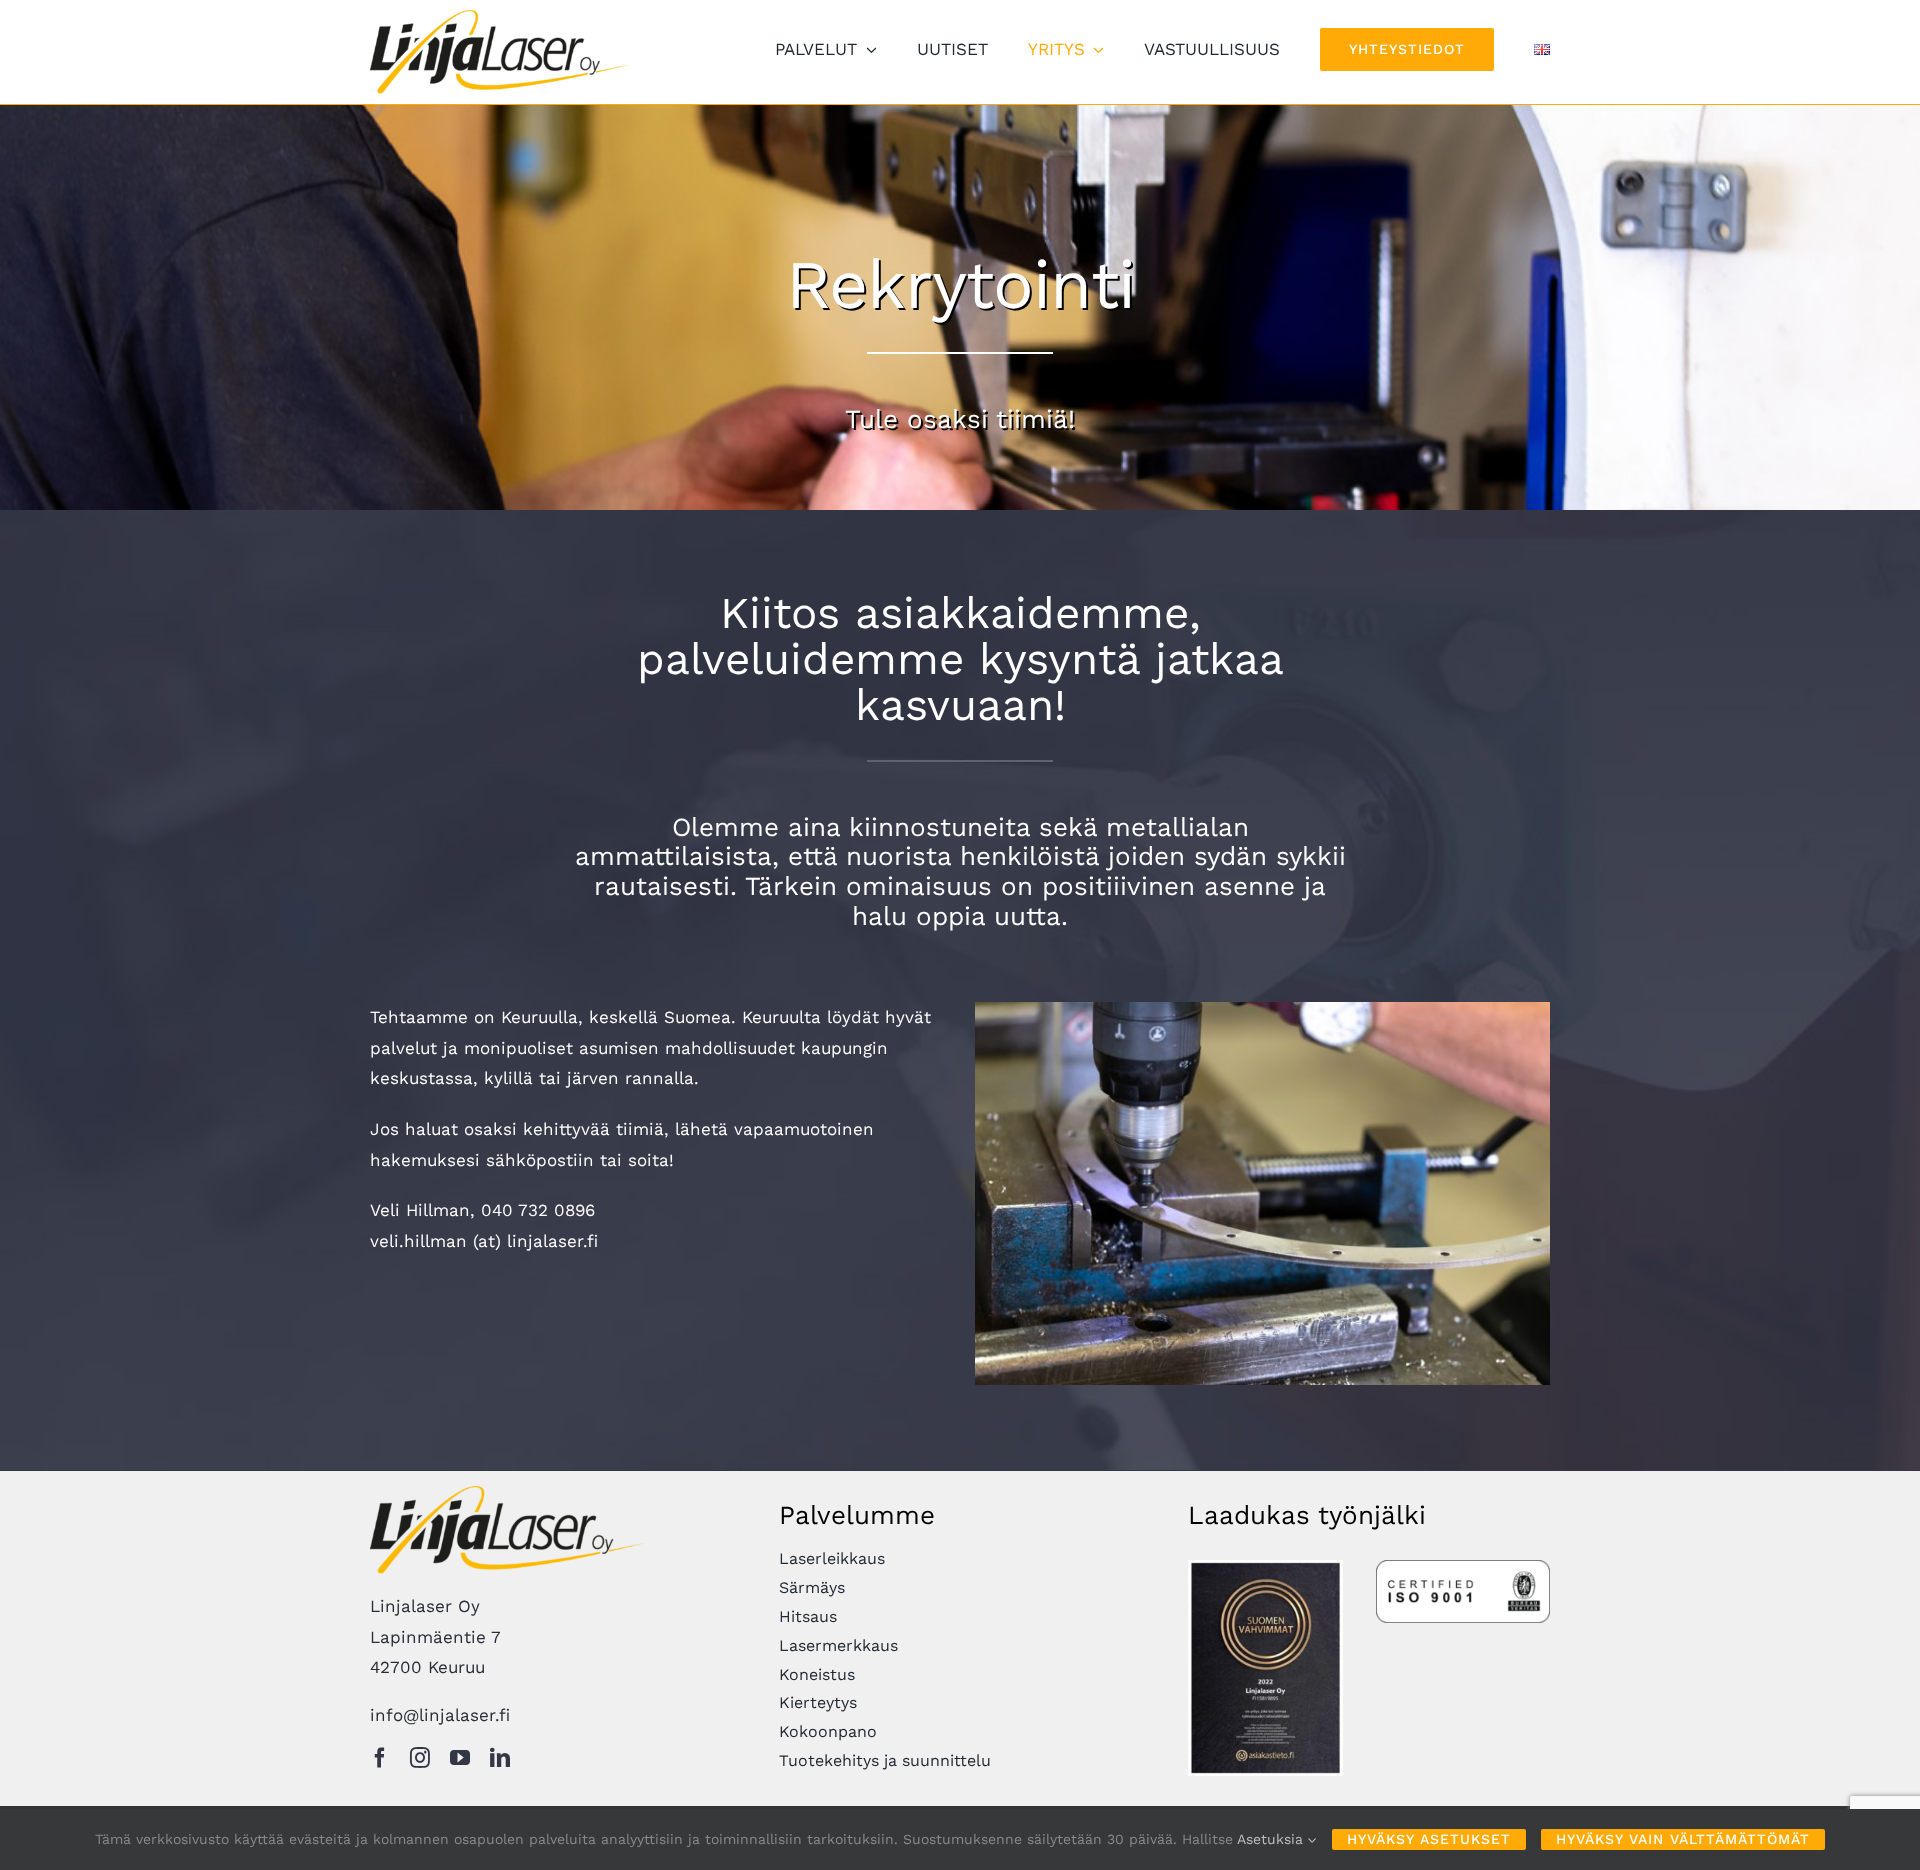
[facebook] (380, 1758)
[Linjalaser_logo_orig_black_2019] (500, 18)
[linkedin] (500, 1758)
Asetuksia (1272, 1839)
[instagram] (420, 1758)
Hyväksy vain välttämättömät (1683, 1839)
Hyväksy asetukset (1429, 1839)
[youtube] (460, 1758)
